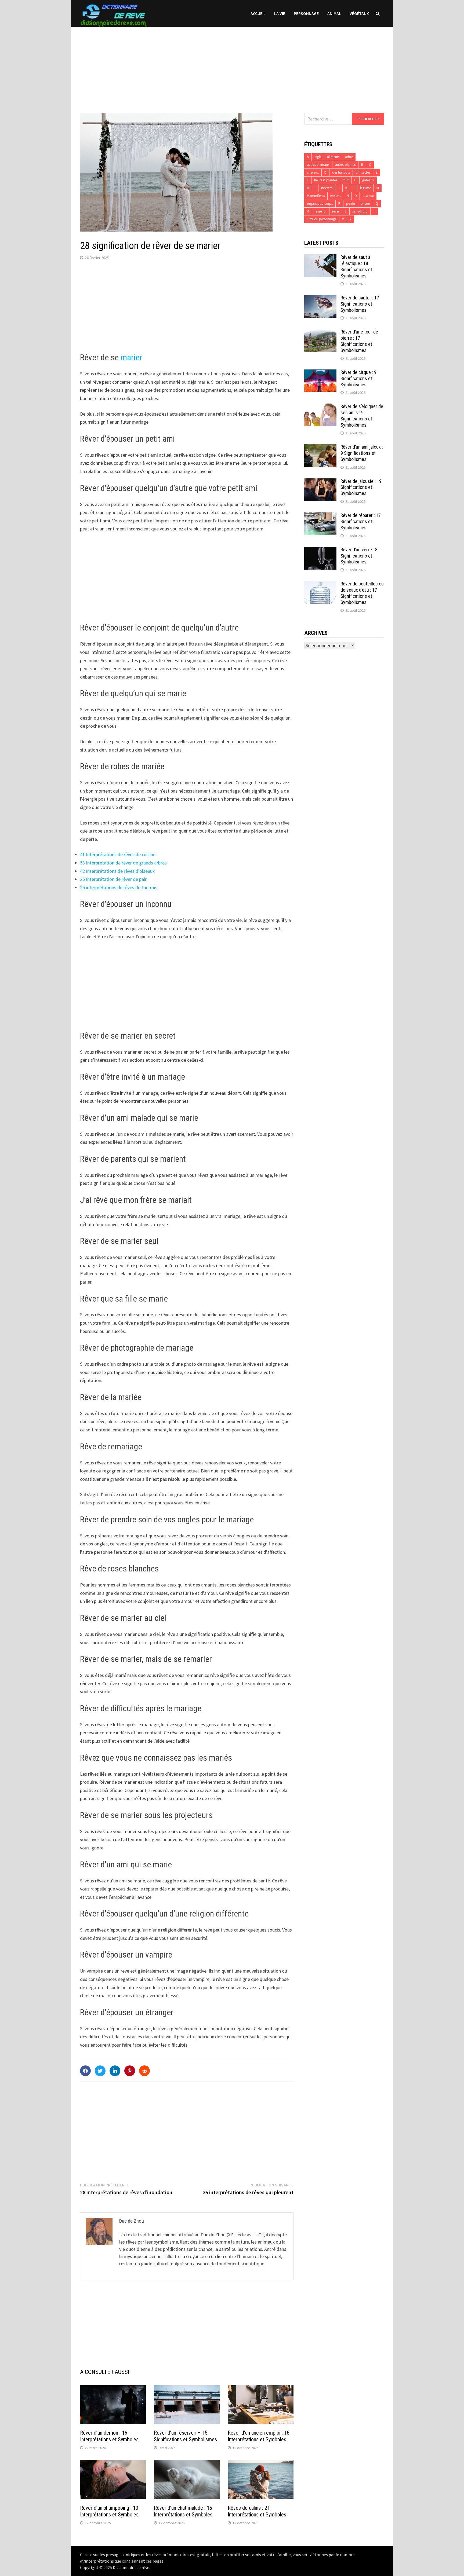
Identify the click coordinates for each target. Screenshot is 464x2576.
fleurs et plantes (326, 180)
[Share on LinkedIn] (115, 2071)
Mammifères (316, 196)
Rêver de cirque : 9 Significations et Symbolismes (358, 378)
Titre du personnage (322, 219)
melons (336, 196)
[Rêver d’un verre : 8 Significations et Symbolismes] (320, 550)
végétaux (359, 13)
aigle (318, 157)
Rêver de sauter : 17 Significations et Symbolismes (360, 304)
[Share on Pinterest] (130, 2071)
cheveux (313, 172)
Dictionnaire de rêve (131, 2567)
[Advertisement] (232, 64)
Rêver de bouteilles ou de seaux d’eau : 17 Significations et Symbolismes (362, 593)
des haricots (341, 172)
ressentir (321, 211)
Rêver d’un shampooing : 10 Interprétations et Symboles (109, 2511)
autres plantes (345, 165)
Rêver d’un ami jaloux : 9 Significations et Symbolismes (362, 453)
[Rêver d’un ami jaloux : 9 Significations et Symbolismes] (320, 448)
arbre (349, 157)
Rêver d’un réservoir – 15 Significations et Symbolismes (185, 2436)
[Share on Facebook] (85, 2071)
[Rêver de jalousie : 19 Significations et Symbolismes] (320, 482)
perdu (351, 204)
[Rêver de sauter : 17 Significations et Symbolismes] (320, 298)
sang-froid (360, 211)
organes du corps (320, 204)
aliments (333, 157)
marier (131, 357)
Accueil (258, 13)
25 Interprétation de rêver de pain (114, 879)
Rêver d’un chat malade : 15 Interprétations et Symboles (183, 2511)
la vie (280, 13)
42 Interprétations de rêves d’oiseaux (117, 871)
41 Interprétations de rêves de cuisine (118, 854)
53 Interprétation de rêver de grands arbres (123, 863)
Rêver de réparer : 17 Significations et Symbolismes (361, 521)
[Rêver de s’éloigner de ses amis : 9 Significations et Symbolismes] (320, 407)
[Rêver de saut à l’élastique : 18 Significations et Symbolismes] (320, 258)
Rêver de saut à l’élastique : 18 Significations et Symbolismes (356, 266)
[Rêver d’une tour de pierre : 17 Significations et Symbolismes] (320, 333)
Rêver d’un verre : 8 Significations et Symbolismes (359, 556)
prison (365, 204)
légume (365, 188)
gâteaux (368, 180)
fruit (346, 180)
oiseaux (368, 196)
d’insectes (363, 172)
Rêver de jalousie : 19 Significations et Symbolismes (361, 487)
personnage (306, 13)
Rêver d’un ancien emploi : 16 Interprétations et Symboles (259, 2436)
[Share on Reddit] (144, 2071)
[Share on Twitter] (100, 2071)
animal (334, 13)
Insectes (327, 188)
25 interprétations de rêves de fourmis (119, 887)
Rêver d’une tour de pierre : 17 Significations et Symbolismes (359, 341)
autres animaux (318, 165)
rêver (336, 211)
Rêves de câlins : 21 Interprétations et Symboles (257, 2511)
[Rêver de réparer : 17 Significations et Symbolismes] (320, 516)
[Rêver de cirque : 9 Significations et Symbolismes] (320, 373)
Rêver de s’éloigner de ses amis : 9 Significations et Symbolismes (362, 416)
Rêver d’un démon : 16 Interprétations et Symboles (109, 2436)
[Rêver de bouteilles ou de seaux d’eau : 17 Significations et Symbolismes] (320, 585)
